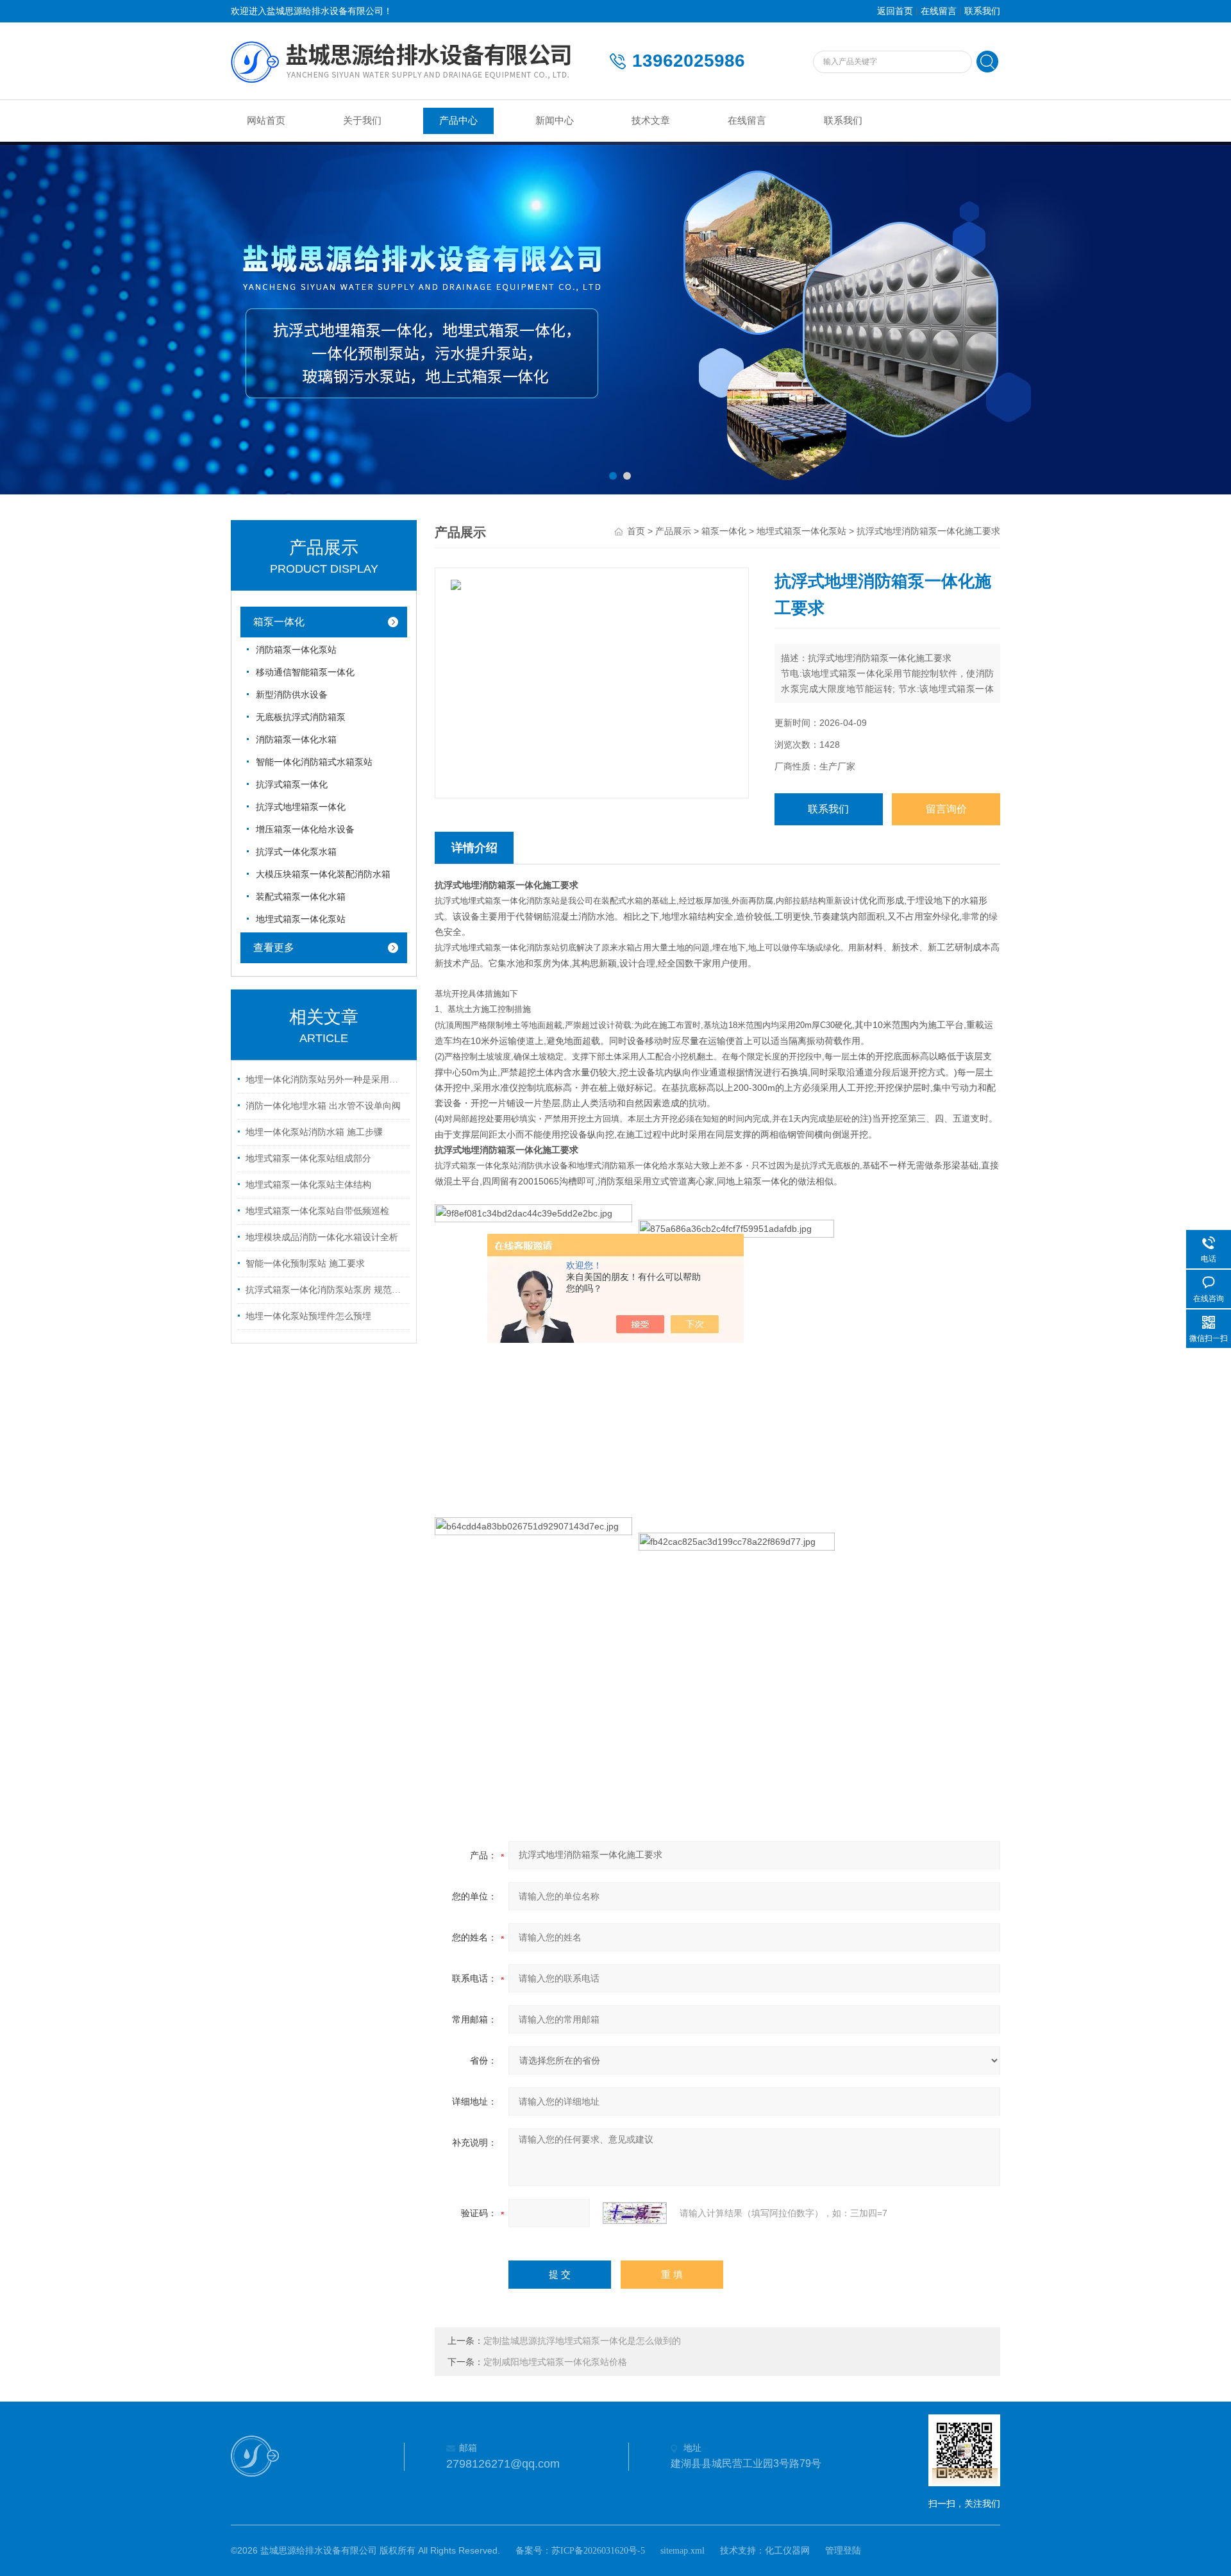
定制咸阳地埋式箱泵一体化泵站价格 (555, 2362)
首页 (636, 531)
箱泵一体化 (279, 622)
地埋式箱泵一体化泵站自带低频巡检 (317, 1211)
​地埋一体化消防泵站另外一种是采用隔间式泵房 (326, 1080)
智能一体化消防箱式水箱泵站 (314, 762)
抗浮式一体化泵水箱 (296, 852)
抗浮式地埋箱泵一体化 (301, 807)
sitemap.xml (682, 2551)
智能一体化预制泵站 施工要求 (305, 1264)
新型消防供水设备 (292, 695)
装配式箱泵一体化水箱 (301, 897)
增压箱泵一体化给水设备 (305, 829)
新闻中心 (555, 121)
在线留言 (939, 11)
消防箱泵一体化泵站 (296, 650)
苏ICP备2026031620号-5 (598, 2551)
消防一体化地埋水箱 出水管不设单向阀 (323, 1106)
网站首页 (266, 121)
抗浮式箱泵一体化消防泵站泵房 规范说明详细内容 (326, 1290)
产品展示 (673, 531)
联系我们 (982, 11)
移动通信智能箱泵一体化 (305, 672)
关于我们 (362, 121)
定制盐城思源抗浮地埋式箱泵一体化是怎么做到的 (582, 2341)
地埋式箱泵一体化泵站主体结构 (308, 1185)
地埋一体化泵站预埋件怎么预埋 (308, 1316)
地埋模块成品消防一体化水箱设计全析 (322, 1237)
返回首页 (895, 11)
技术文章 (651, 121)
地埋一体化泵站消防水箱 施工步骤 (314, 1132)
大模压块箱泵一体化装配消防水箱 (323, 874)
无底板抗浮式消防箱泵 (301, 717)
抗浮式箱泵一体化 (292, 785)
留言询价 (946, 809)
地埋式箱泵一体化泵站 (301, 919)
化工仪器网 (787, 2551)
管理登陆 (843, 2551)
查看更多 (274, 947)
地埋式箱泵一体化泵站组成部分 (308, 1158)
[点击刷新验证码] (635, 2213)
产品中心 (458, 121)
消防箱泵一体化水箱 (296, 740)
